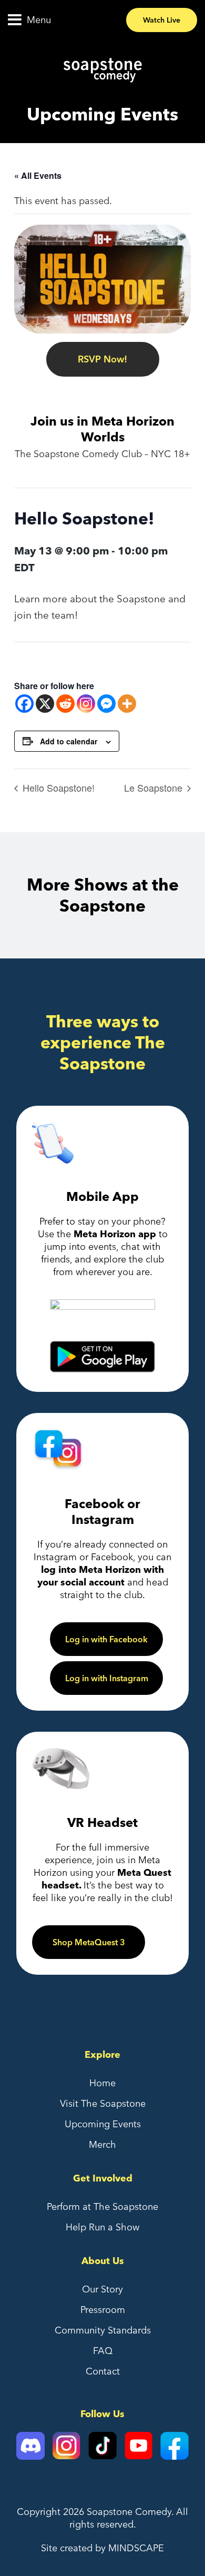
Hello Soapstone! (57, 787)
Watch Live (162, 20)
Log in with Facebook (106, 1639)
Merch (102, 2144)
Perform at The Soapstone (102, 2206)
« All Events (38, 175)
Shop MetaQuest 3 (89, 1942)
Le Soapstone (155, 787)
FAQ (103, 2351)
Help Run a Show (102, 2227)
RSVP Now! (102, 359)
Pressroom (103, 2310)
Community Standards (103, 2330)
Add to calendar (69, 741)
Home (102, 2083)
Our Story (102, 2289)
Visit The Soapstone (103, 2103)
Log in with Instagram (107, 1678)
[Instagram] (86, 704)
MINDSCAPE (136, 2548)
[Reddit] (65, 704)
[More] (127, 704)
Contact (103, 2371)
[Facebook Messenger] (106, 704)
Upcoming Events (103, 2124)
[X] (45, 704)
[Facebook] (24, 704)
